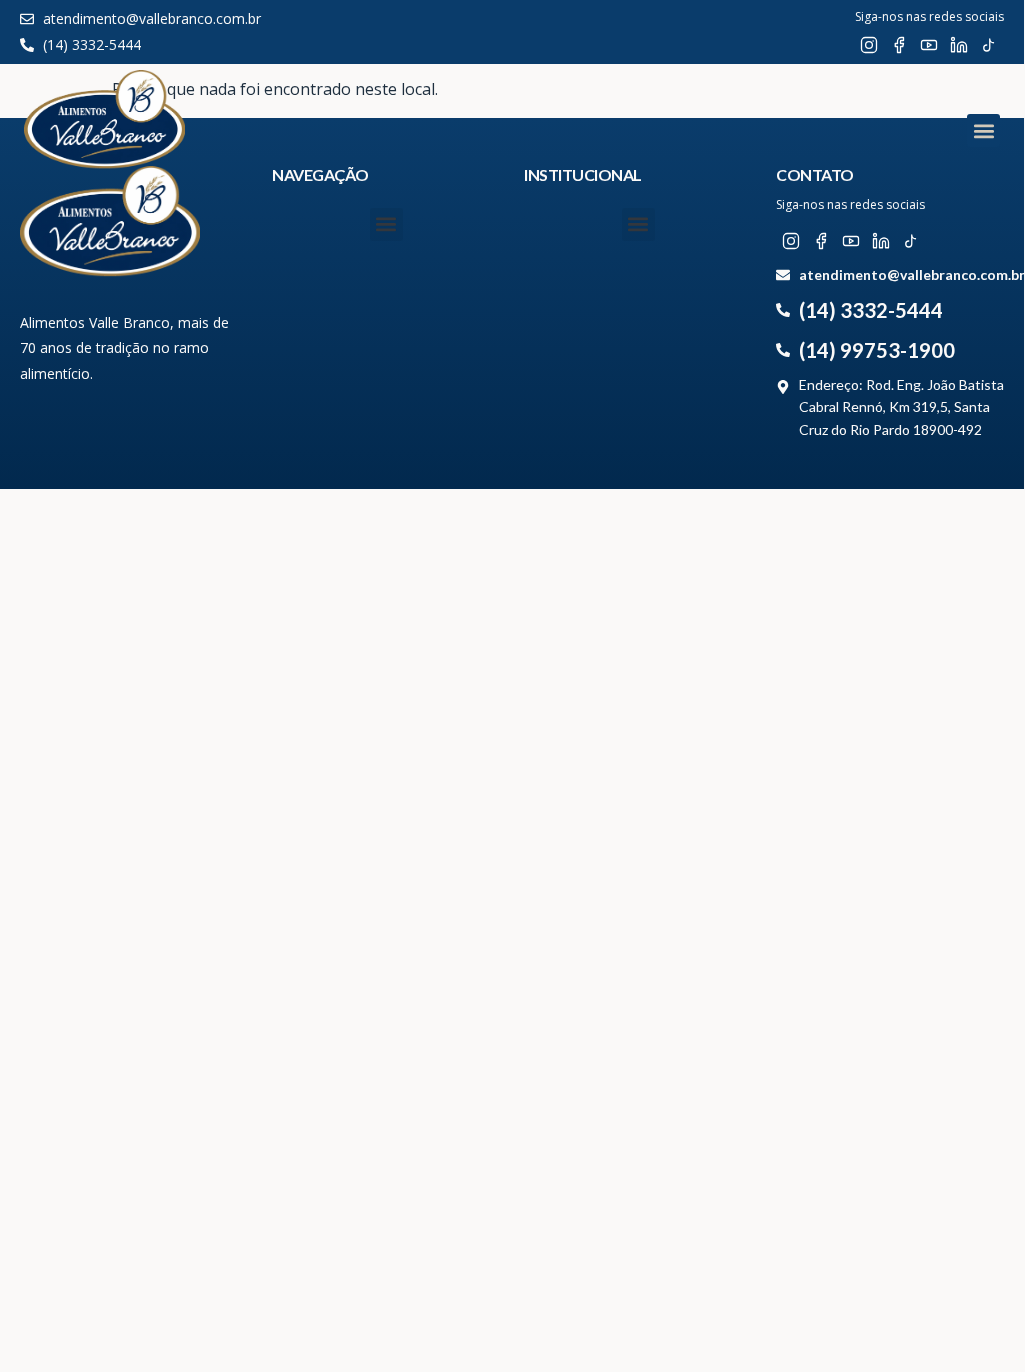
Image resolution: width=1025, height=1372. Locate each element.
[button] (983, 130)
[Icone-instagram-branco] (869, 45)
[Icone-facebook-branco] (899, 45)
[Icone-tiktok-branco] (989, 45)
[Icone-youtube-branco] (929, 45)
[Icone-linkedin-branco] (959, 45)
